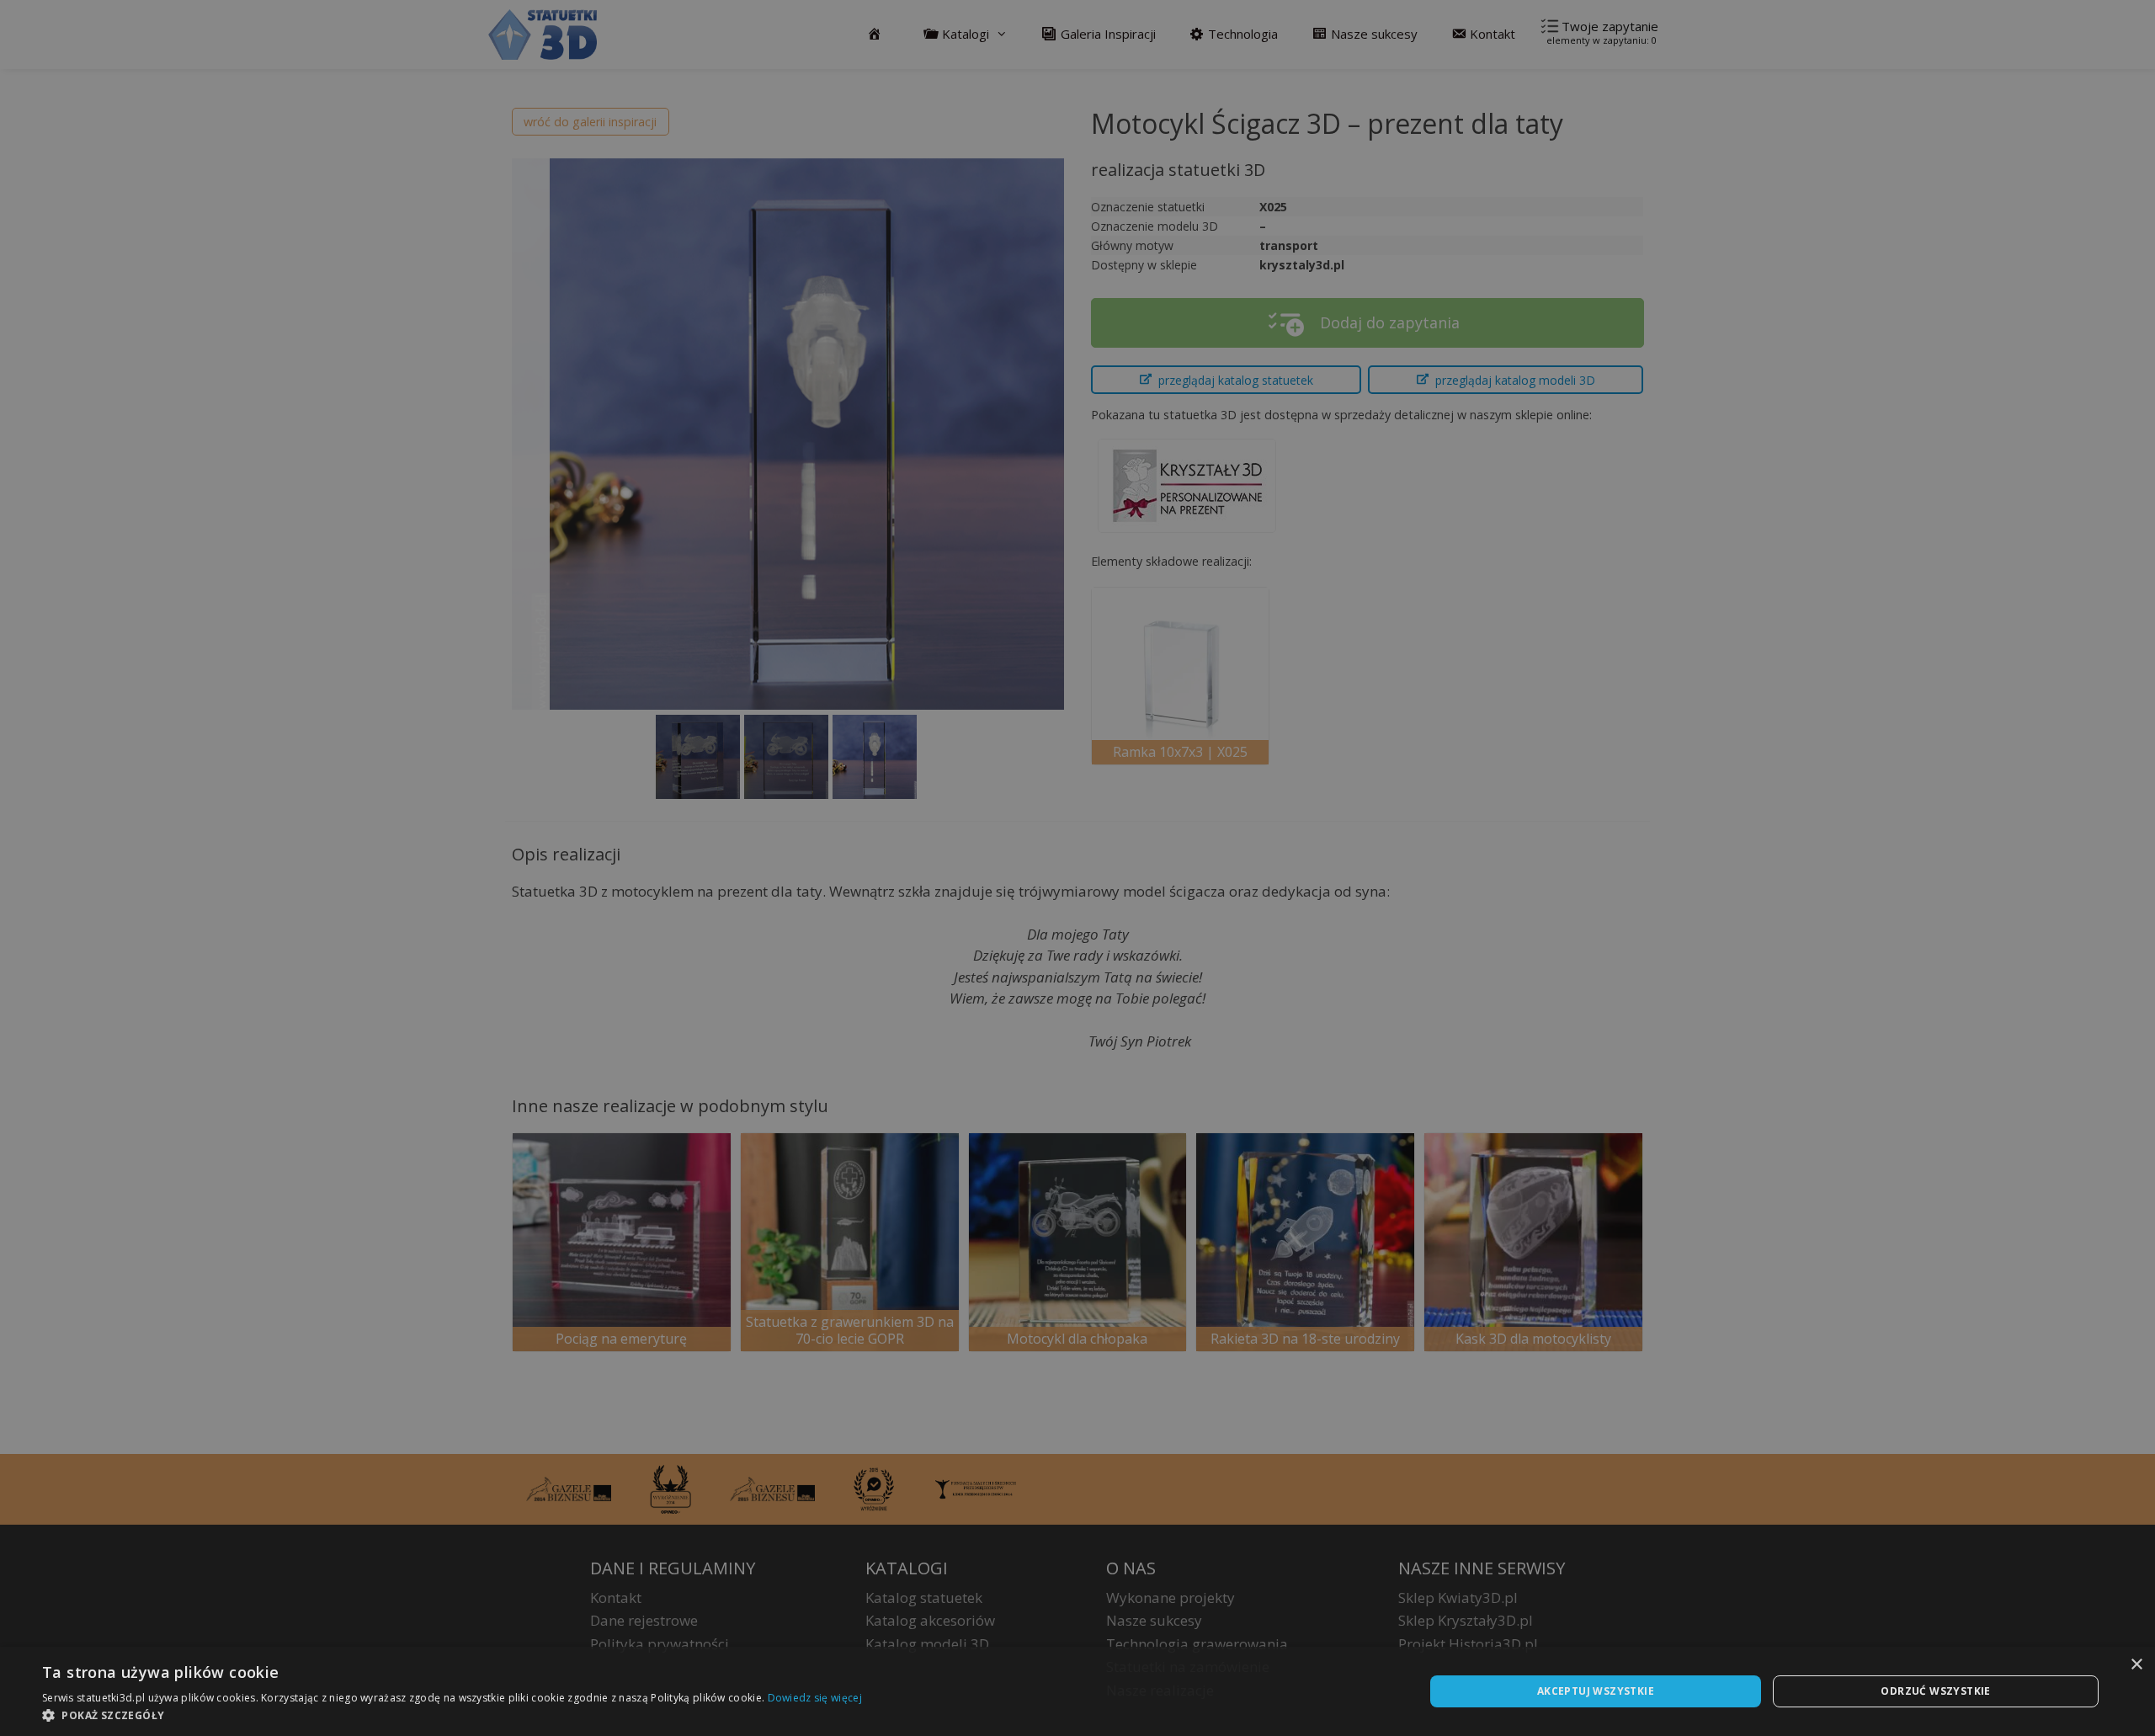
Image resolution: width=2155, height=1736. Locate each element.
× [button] (2136, 1665)
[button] (452, 1715)
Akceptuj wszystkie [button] (1596, 1691)
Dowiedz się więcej (815, 1698)
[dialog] (1077, 1691)
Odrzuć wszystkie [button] (1935, 1691)
